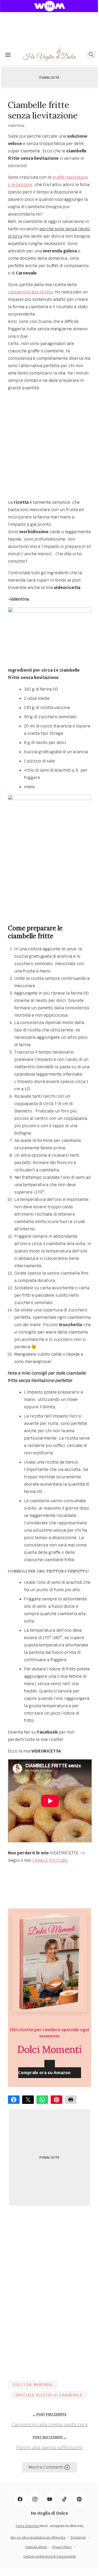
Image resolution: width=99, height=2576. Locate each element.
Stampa (71, 2100)
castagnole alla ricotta (30, 292)
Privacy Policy (62, 2547)
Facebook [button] (14, 2100)
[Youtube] (50, 2499)
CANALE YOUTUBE (50, 1860)
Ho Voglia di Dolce (49, 2513)
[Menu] (8, 54)
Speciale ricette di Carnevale (49, 2395)
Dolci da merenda (33, 2385)
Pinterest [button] (56, 2100)
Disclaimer (78, 2538)
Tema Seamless (27, 2526)
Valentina (16, 126)
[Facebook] (20, 2499)
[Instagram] (35, 2499)
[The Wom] (50, 6)
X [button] (28, 2100)
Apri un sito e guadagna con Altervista (38, 2538)
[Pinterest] (79, 2499)
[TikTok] (64, 2499)
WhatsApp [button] (42, 2100)
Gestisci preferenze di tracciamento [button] (49, 2557)
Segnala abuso (36, 2547)
